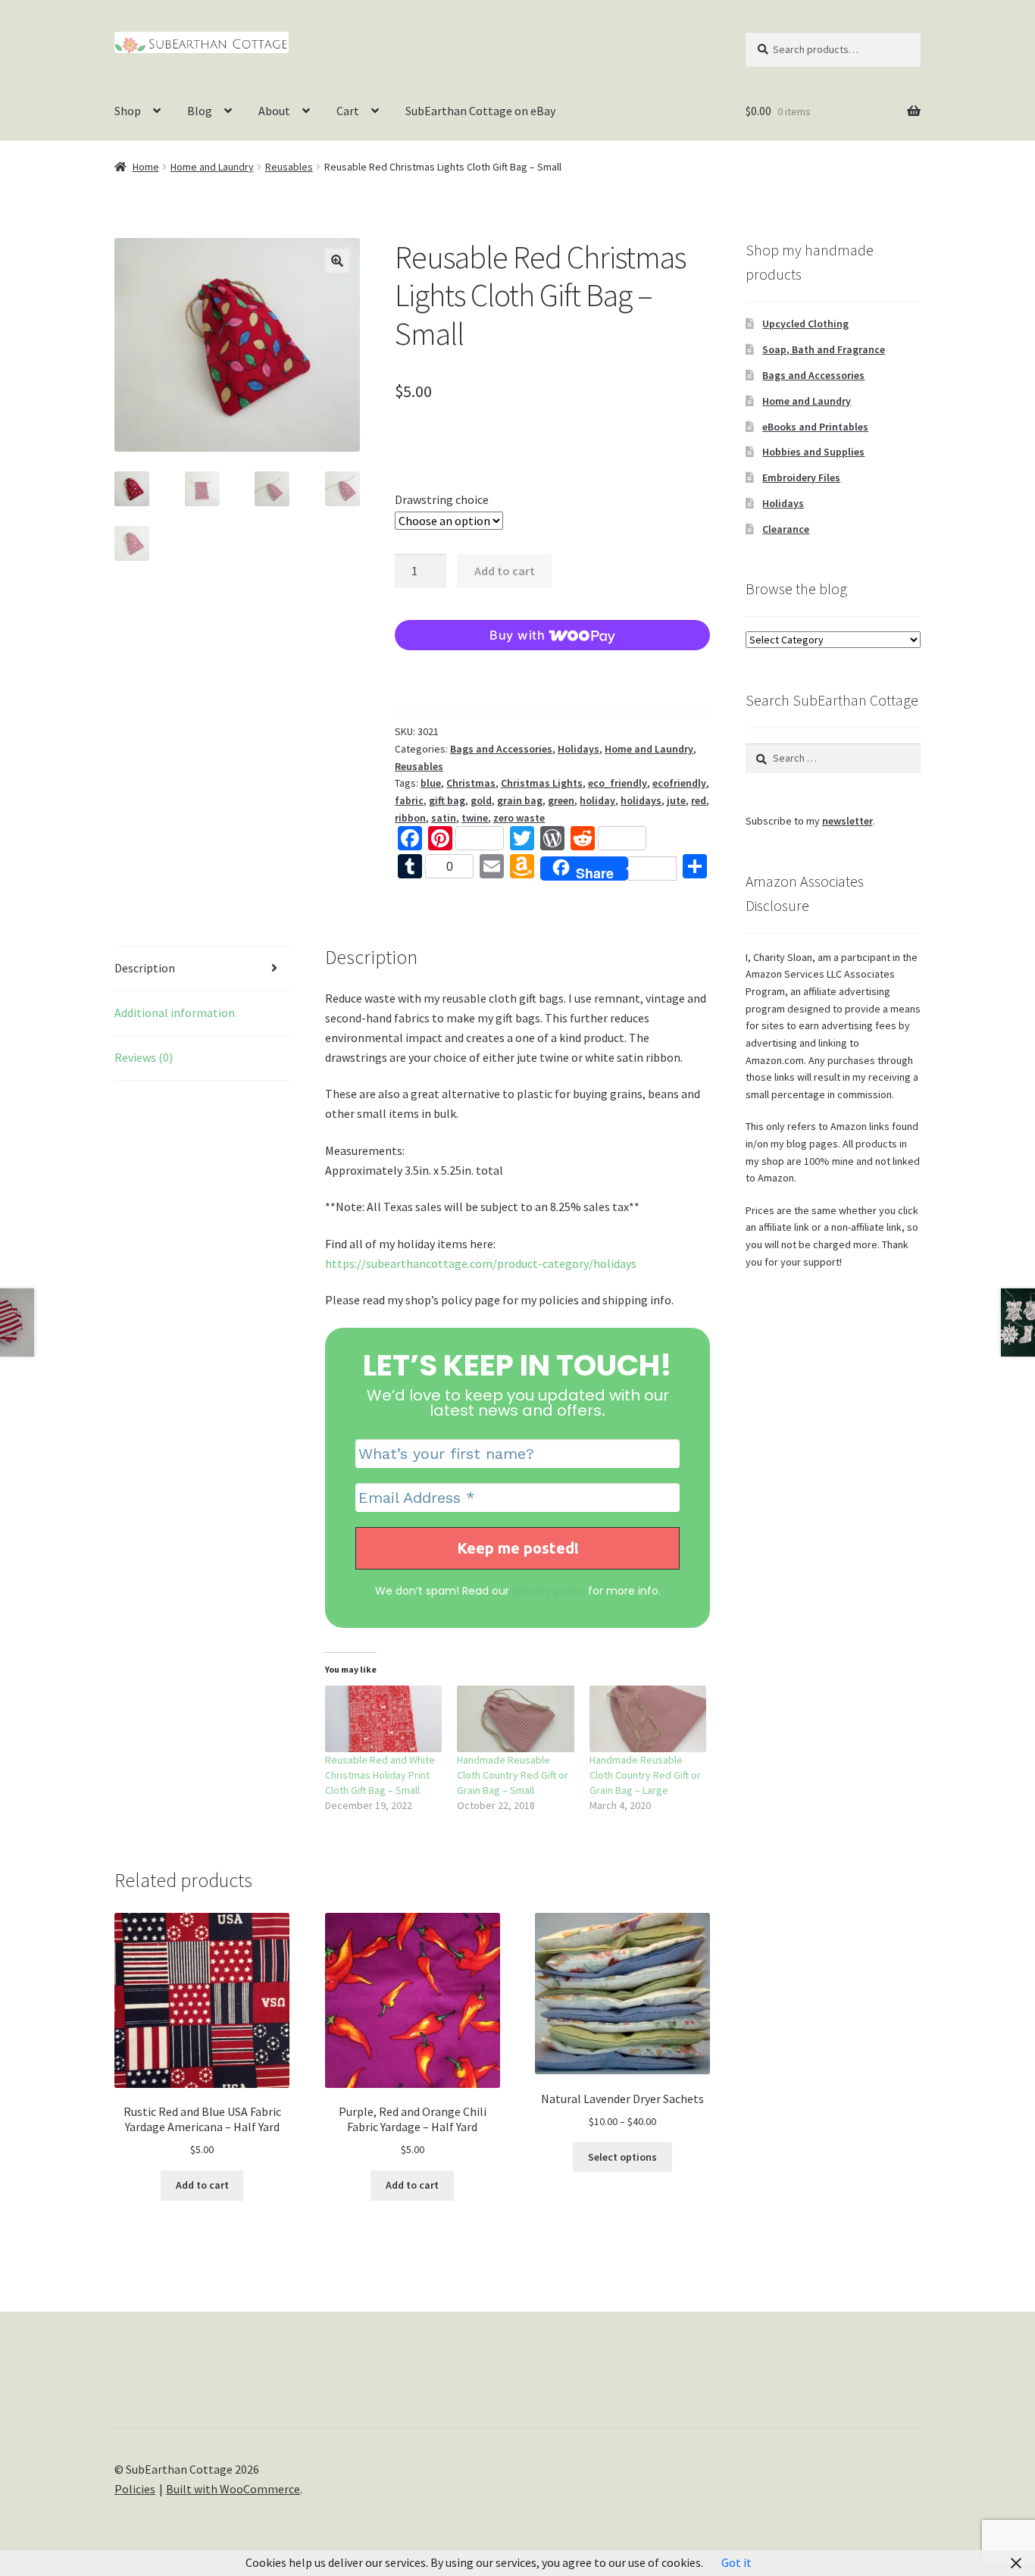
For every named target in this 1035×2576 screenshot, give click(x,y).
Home (146, 167)
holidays (641, 800)
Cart (348, 111)
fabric (409, 800)
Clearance (786, 529)
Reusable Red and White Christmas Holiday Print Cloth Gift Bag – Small (380, 1775)
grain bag (520, 800)
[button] (337, 261)
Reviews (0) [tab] (144, 1057)
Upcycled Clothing (805, 324)
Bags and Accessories (501, 749)
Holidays (578, 749)
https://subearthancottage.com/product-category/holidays (481, 1263)
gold (481, 800)
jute (676, 800)
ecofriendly (679, 783)
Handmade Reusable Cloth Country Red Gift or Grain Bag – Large (645, 1775)
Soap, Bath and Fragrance (824, 349)
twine (475, 818)
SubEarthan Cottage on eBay (480, 111)
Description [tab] (145, 968)
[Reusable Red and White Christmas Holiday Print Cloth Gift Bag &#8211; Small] (384, 1719)
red (699, 800)
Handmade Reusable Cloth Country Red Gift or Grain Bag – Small (513, 1775)
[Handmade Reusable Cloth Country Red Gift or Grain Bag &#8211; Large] (648, 1719)
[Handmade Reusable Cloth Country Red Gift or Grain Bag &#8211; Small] (516, 1719)
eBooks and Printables (815, 427)
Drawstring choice (442, 499)
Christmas (471, 783)
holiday (597, 800)
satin (444, 818)
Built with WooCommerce (233, 2489)
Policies (135, 2489)
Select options (622, 2157)
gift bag (447, 800)
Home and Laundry (212, 167)
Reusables (289, 167)
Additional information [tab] (175, 1013)
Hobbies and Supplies (813, 452)
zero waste (519, 818)
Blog (200, 111)
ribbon (410, 818)
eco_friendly (618, 783)
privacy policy (549, 1591)
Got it (736, 2562)
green (561, 800)
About (274, 111)
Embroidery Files (801, 477)
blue (431, 783)
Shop (128, 111)
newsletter (847, 821)
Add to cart (505, 571)
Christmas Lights (542, 783)
